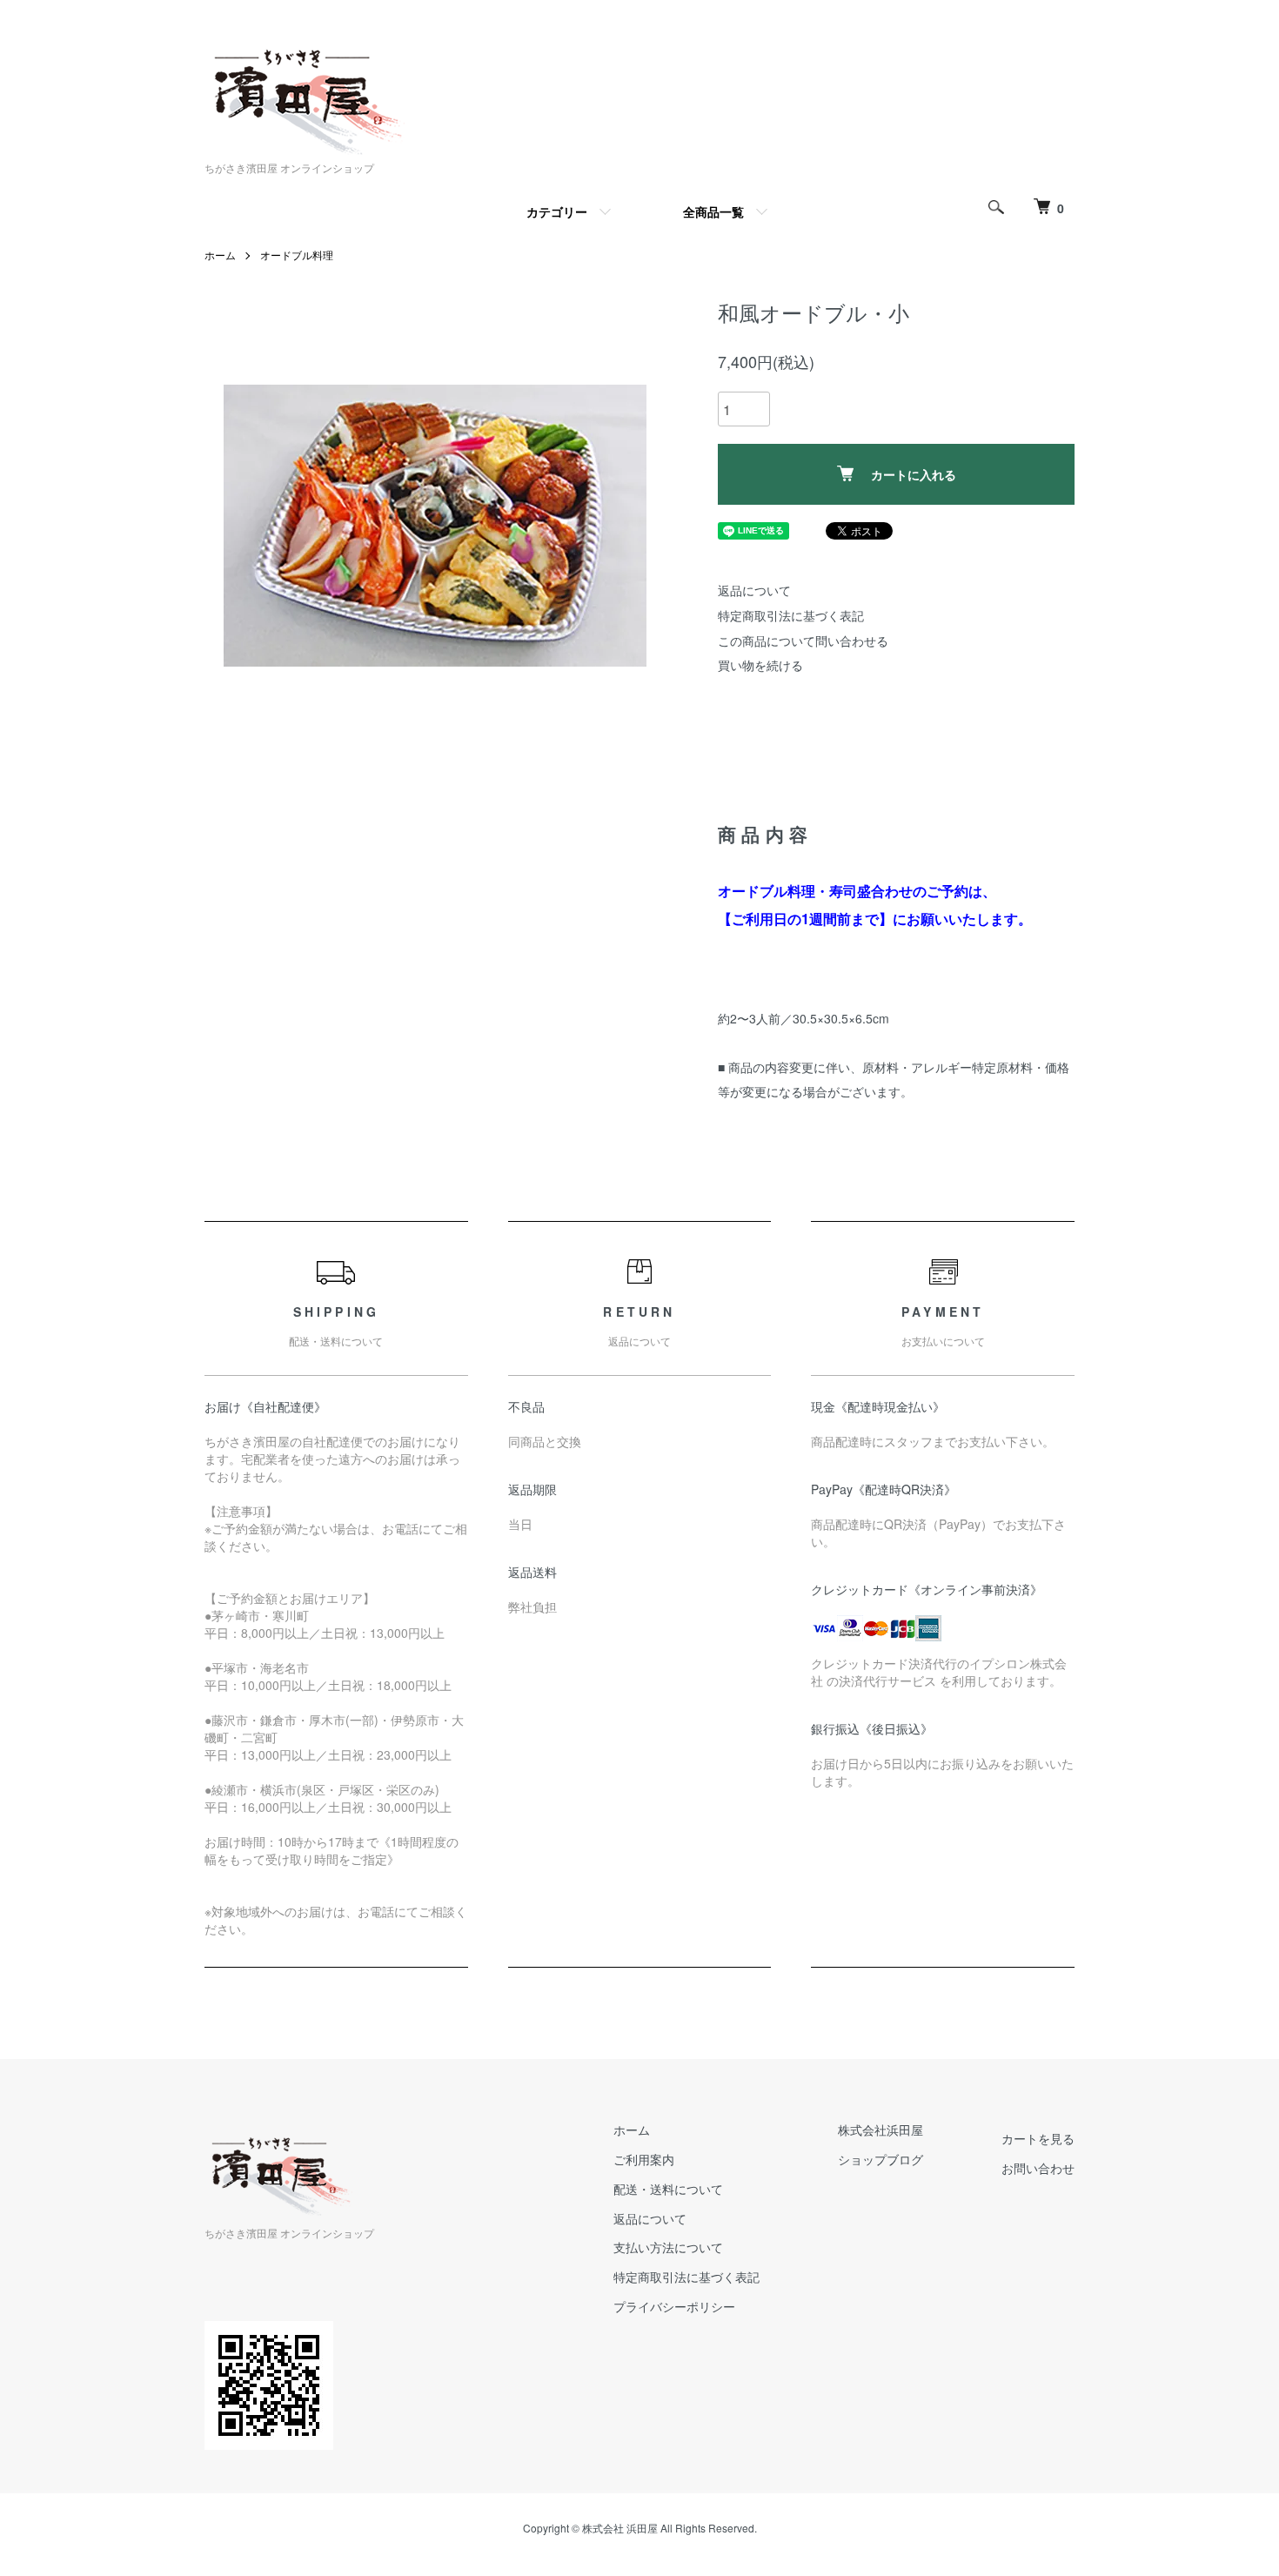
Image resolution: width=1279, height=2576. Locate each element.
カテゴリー (557, 211)
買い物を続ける (760, 665)
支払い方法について (668, 2247)
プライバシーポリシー (674, 2306)
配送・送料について (668, 2189)
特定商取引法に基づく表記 (791, 615)
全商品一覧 (713, 211)
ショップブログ (881, 2159)
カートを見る (1038, 2138)
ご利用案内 (644, 2159)
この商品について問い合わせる (803, 641)
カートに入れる (914, 474)
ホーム (220, 255)
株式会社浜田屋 (881, 2130)
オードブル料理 (297, 255)
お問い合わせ (1038, 2168)
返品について (754, 590)
